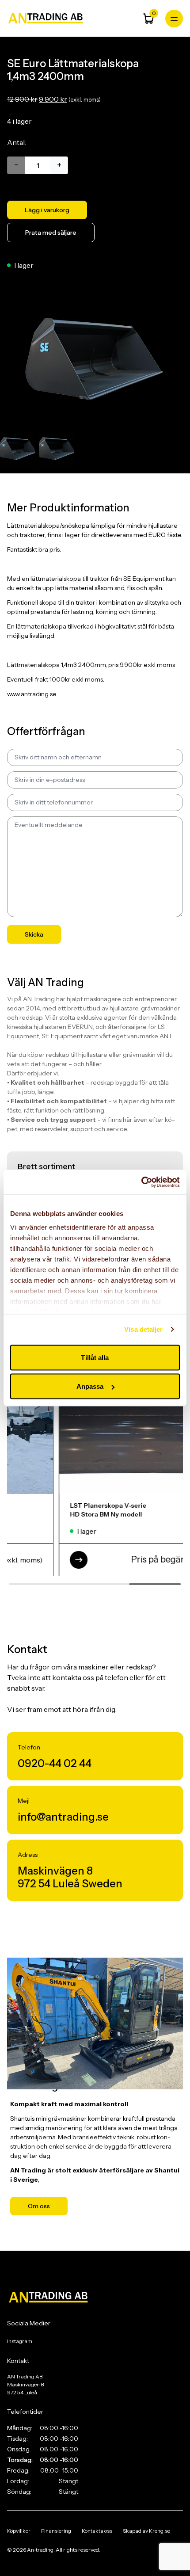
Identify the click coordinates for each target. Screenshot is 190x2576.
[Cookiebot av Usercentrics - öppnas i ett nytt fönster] (141, 1182)
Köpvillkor (19, 2531)
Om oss (39, 2206)
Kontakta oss (97, 2531)
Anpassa (90, 1386)
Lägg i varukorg (47, 210)
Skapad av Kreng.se (146, 2531)
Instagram (20, 2341)
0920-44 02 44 (55, 1763)
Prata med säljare (51, 232)
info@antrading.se (63, 1817)
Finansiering (56, 2531)
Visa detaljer (143, 1329)
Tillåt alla (95, 1357)
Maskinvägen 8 (55, 1871)
